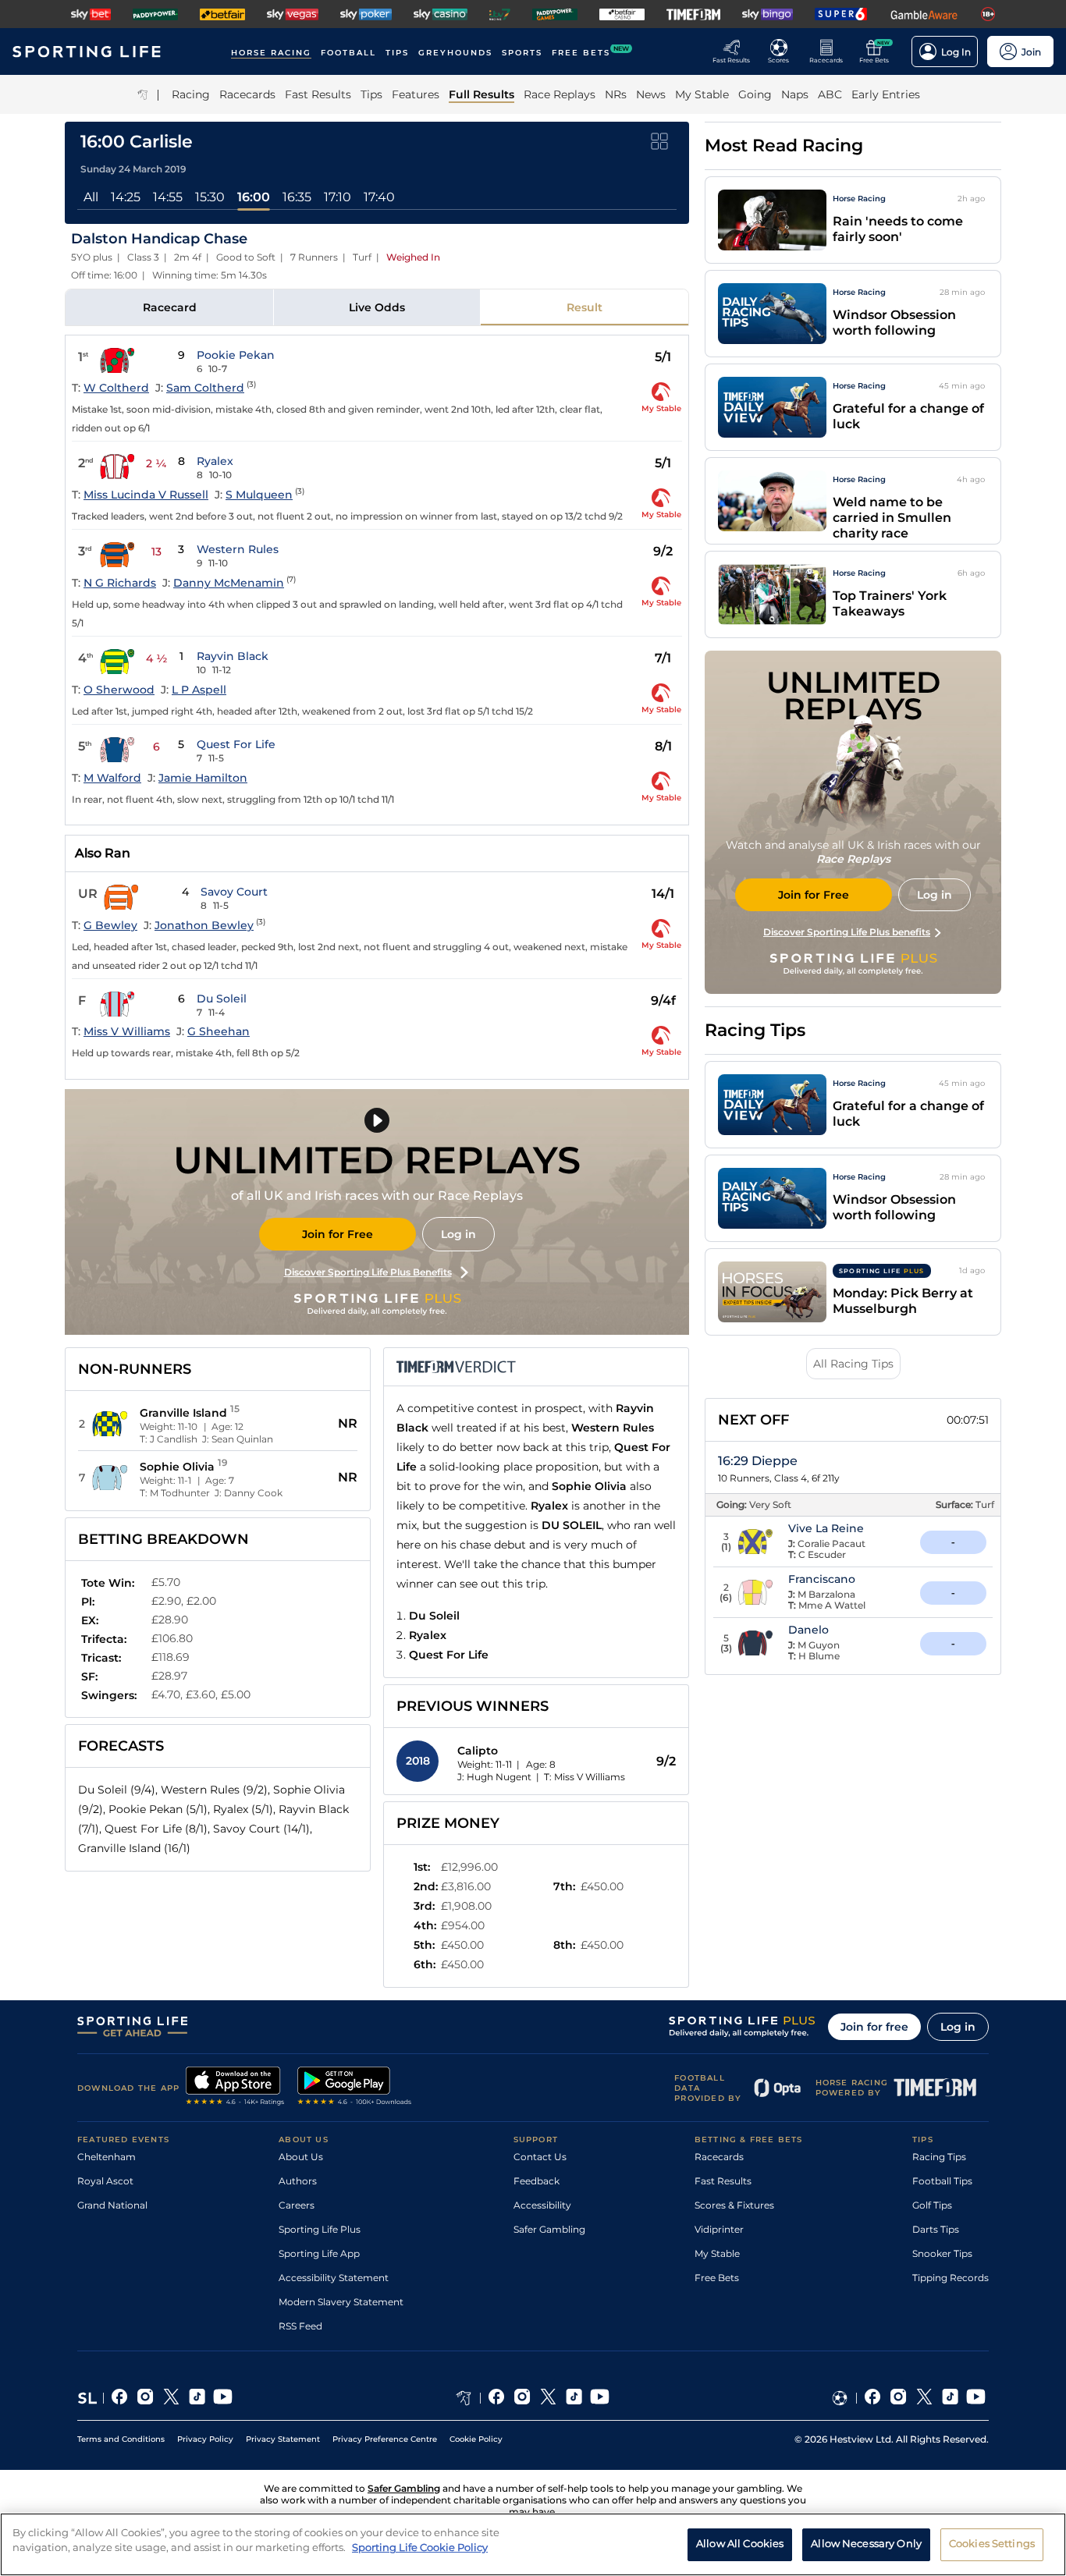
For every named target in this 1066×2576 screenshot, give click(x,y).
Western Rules (238, 549)
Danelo (808, 1630)
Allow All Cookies (740, 2543)
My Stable (717, 2253)
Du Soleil (222, 999)
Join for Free (338, 1234)
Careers (297, 2205)
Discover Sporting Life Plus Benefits (368, 1272)
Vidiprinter (719, 2229)
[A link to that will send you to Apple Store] (235, 2088)
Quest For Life (236, 744)
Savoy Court (234, 892)
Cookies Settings (992, 2543)
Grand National (112, 2205)
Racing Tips (939, 2157)
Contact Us (540, 2157)
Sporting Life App (319, 2253)
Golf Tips (932, 2205)
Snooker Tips (942, 2253)
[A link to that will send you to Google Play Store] (355, 2088)
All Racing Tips (853, 1364)
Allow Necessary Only (866, 2543)
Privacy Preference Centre (385, 2439)
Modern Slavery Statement (341, 2302)
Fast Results (723, 2181)
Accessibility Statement (334, 2278)
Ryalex (215, 461)
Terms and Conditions (121, 2439)
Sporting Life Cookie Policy (420, 2547)
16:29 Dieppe (758, 1461)
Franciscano (822, 1579)
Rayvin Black (233, 656)
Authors (298, 2181)
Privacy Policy (205, 2439)
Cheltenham (107, 2157)
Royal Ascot (105, 2181)
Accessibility (542, 2205)
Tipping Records (951, 2278)
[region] (533, 2544)
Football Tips (942, 2181)
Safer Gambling (549, 2229)
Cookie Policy (476, 2439)
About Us (301, 2157)
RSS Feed (300, 2326)
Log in (458, 1234)
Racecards (719, 2157)
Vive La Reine (826, 1528)
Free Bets (717, 2278)
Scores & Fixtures (734, 2205)
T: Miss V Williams (585, 1777)
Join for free (874, 2027)
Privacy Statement (283, 2439)
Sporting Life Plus (320, 2229)
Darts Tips (936, 2229)
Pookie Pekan (236, 355)
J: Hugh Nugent (494, 1777)
